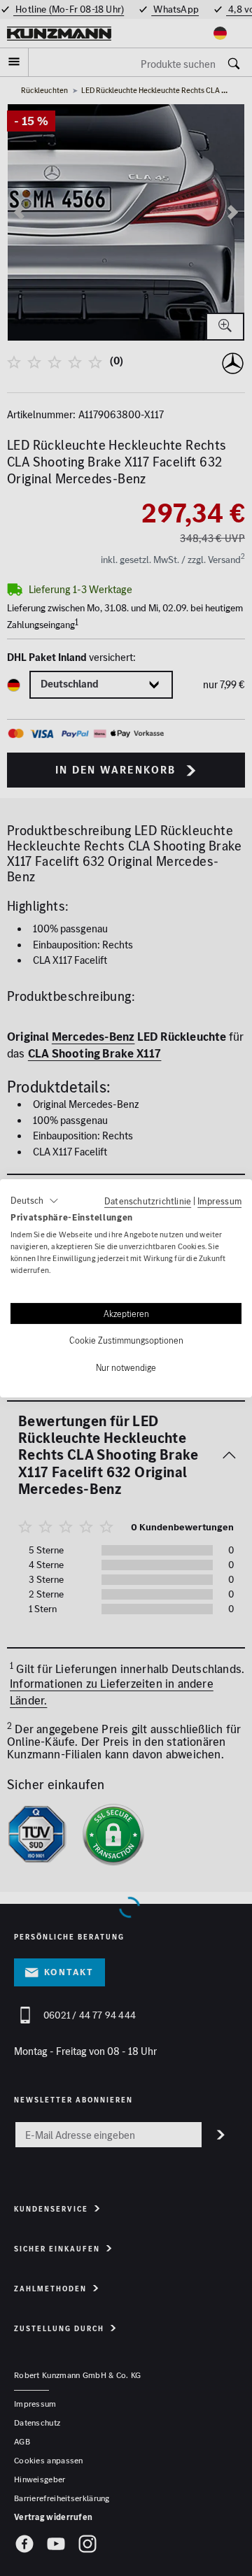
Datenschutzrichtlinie (148, 1200)
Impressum (219, 1200)
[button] (35, 1200)
